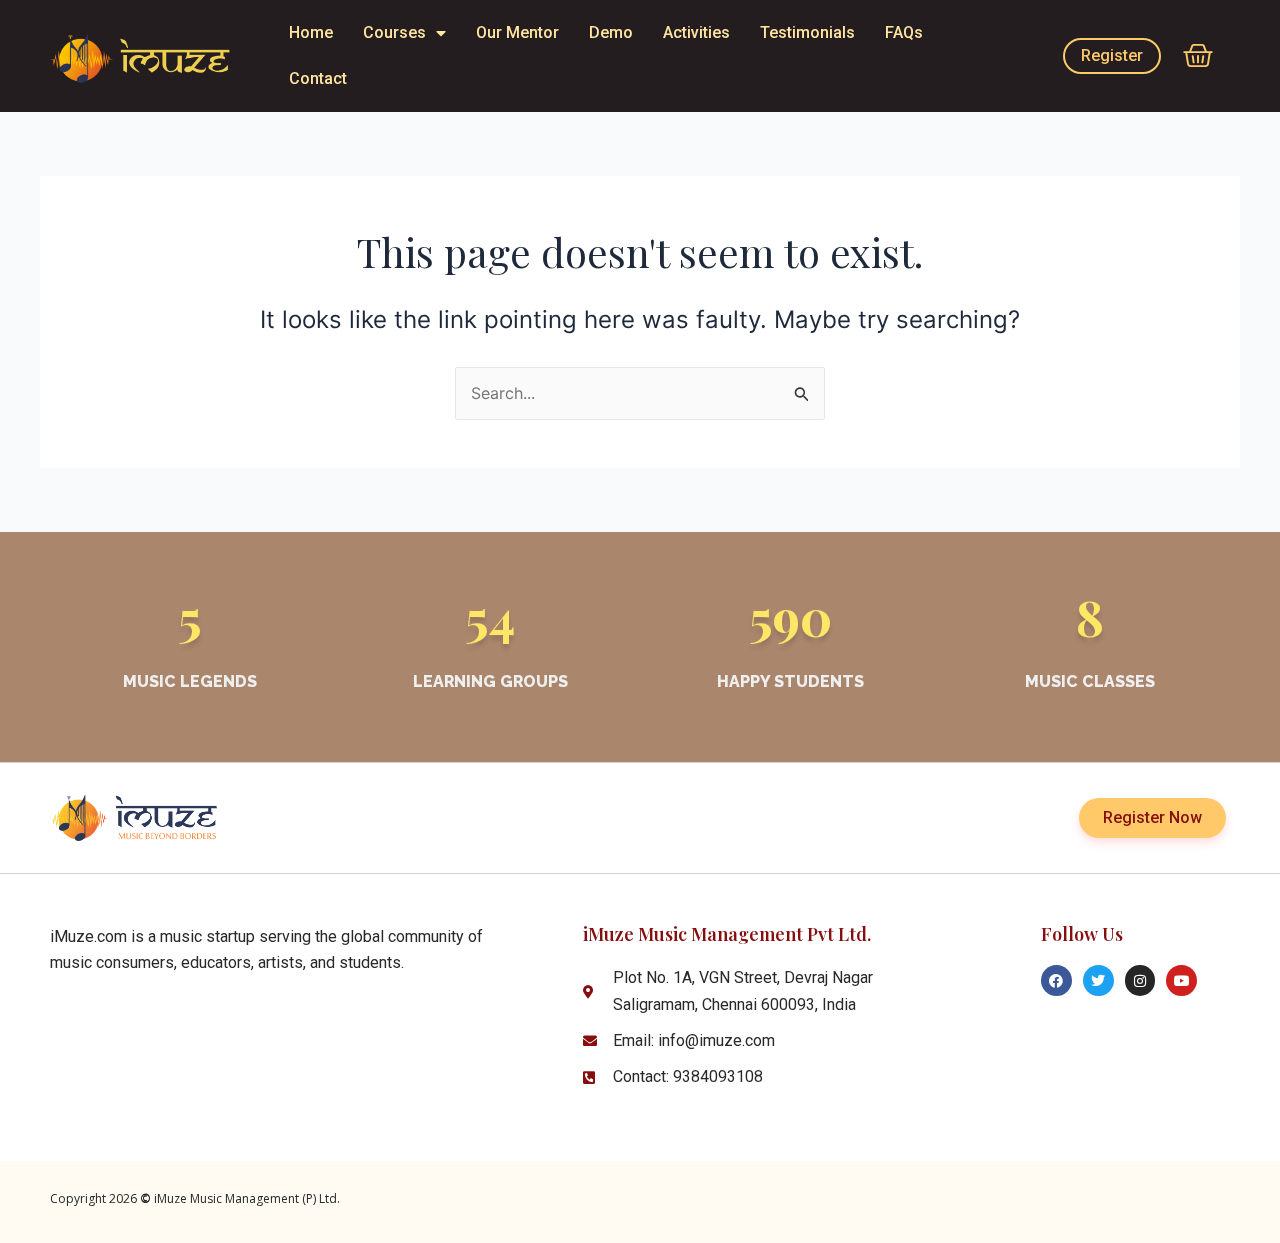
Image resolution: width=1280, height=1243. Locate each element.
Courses (394, 32)
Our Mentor (517, 32)
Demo (611, 32)
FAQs (904, 32)
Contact (318, 78)
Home (311, 32)
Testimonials (807, 32)
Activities (696, 32)
